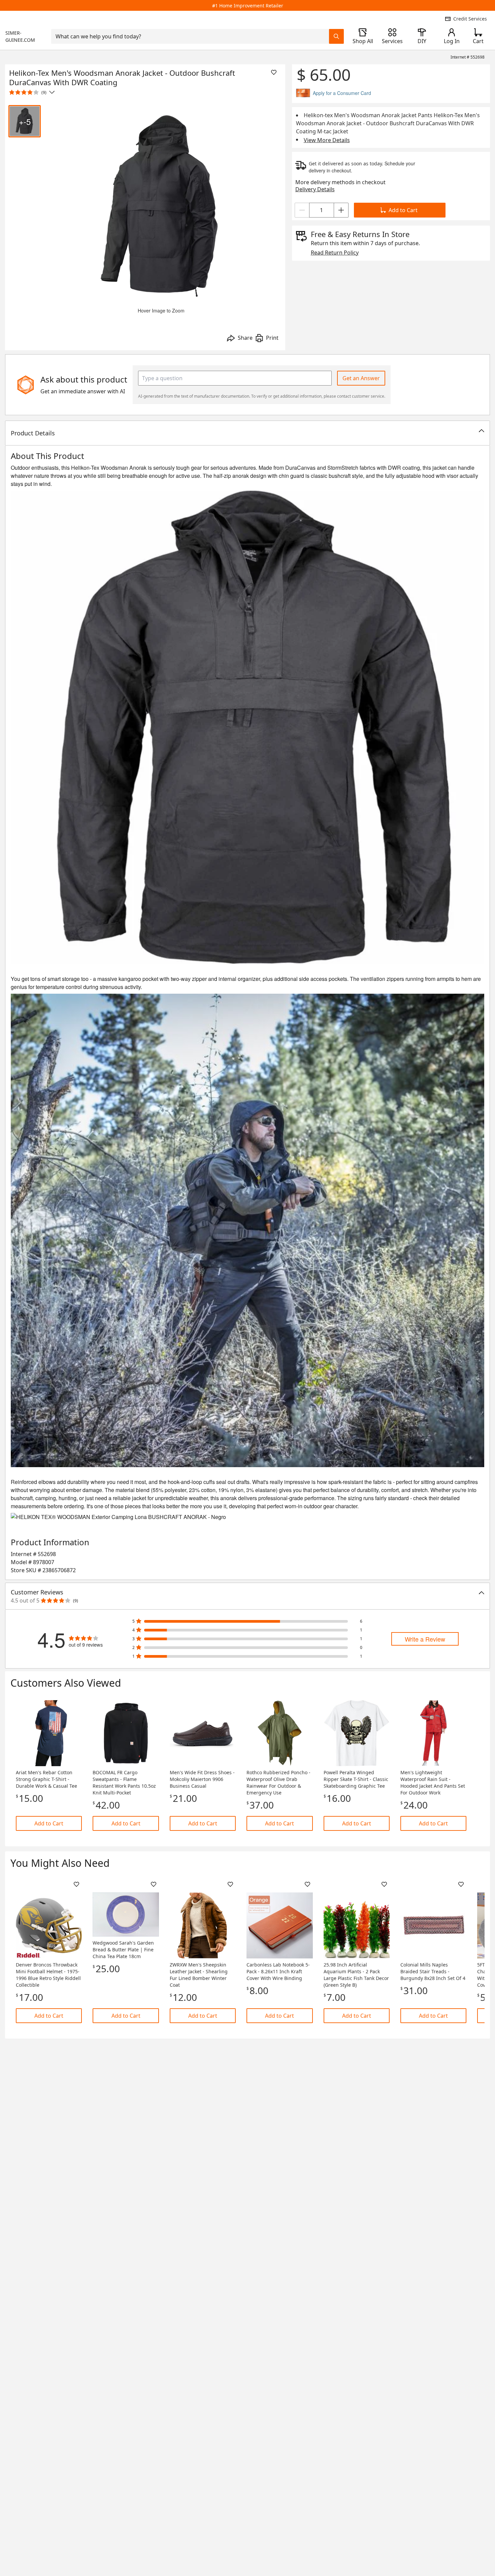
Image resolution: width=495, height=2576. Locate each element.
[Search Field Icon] (336, 36)
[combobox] (190, 36)
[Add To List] (274, 72)
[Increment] (341, 210)
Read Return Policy (335, 253)
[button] (247, 433)
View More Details (327, 140)
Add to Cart (403, 210)
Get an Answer (361, 378)
